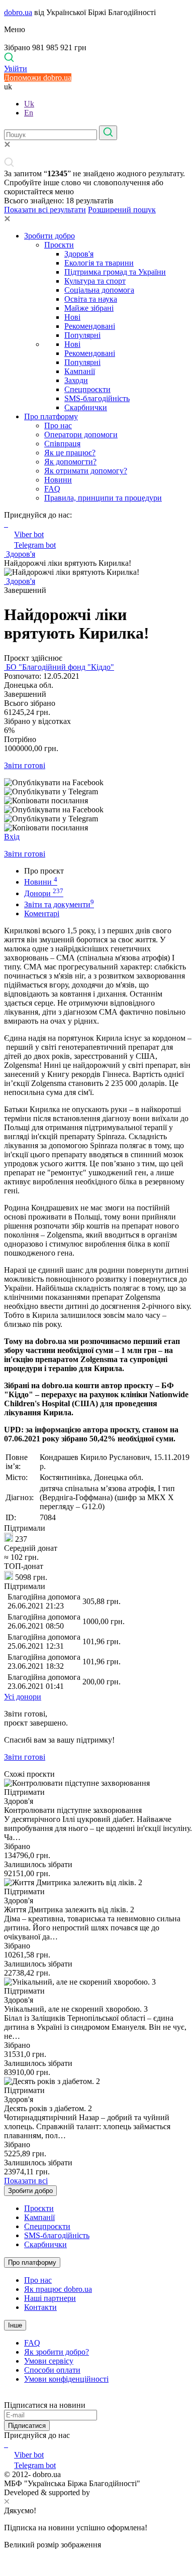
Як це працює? (70, 453)
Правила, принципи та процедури (103, 498)
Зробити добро (50, 236)
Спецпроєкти (87, 389)
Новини (58, 480)
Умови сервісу (49, 2361)
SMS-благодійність (97, 398)
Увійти (16, 69)
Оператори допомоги (81, 435)
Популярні (82, 335)
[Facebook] (5, 2444)
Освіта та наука (91, 299)
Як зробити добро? (57, 2352)
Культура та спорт (95, 281)
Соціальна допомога (99, 290)
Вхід (12, 837)
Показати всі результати (45, 210)
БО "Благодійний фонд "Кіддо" (59, 667)
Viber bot (29, 534)
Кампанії (80, 371)
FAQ (52, 489)
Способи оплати (52, 2370)
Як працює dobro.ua (58, 2289)
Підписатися (27, 2426)
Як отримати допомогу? (86, 471)
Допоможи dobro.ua (38, 78)
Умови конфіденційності (66, 2379)
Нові (72, 317)
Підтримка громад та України (115, 272)
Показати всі (26, 2181)
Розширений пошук (122, 210)
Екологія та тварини (99, 263)
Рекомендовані (90, 326)
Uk (29, 104)
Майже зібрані (89, 308)
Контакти (40, 2307)
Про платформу (51, 416)
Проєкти (59, 245)
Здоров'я (79, 254)
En (29, 113)
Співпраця (62, 444)
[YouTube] (7, 2444)
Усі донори (23, 1697)
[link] (98, 783)
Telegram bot (35, 545)
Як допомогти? (70, 462)
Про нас (58, 425)
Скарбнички (86, 407)
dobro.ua (18, 12)
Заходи (76, 380)
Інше (15, 2325)
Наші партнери (50, 2298)
